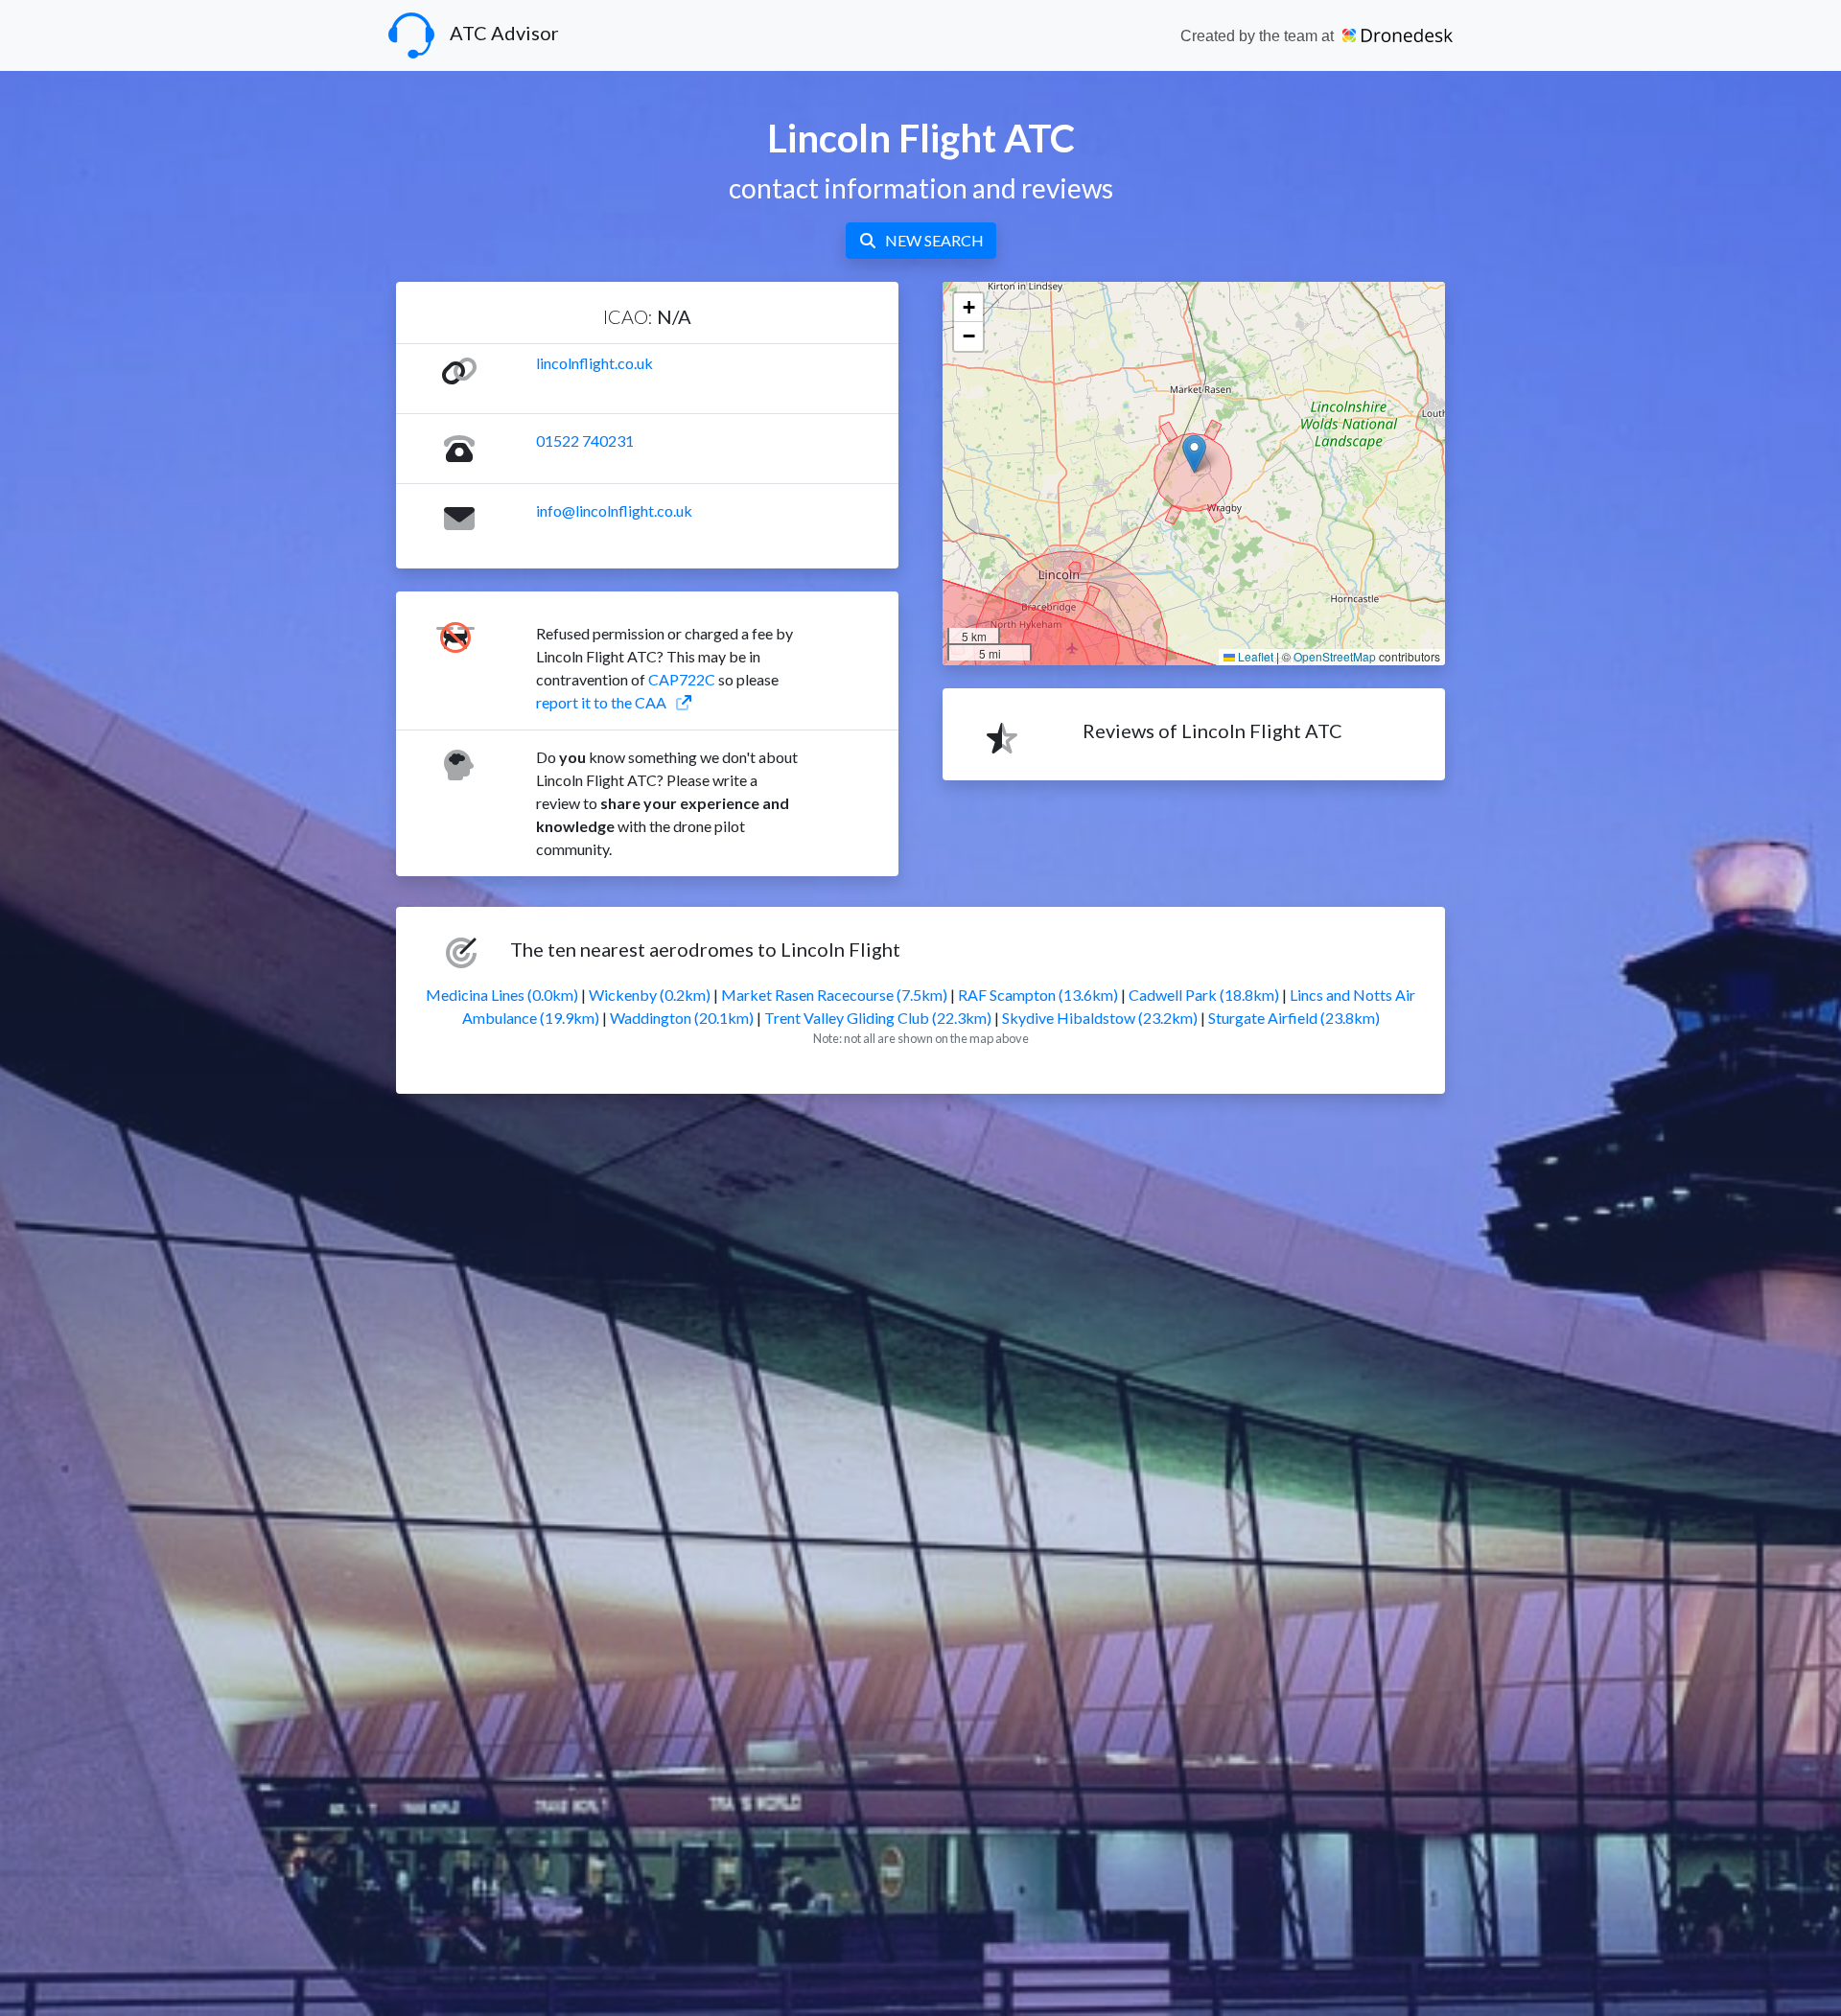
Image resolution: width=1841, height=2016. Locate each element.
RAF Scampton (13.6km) (1038, 995)
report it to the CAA (601, 702)
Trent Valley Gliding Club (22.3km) (878, 1018)
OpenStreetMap (1335, 656)
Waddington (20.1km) (682, 1018)
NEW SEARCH (934, 240)
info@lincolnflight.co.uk (614, 510)
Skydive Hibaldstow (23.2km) (1100, 1018)
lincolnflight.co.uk (594, 363)
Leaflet (1254, 656)
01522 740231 (585, 440)
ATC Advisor (504, 33)
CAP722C (682, 679)
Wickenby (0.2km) (650, 995)
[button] (1194, 454)
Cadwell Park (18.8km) (1204, 995)
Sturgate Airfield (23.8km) (1294, 1018)
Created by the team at (1259, 36)
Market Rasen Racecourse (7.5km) (834, 995)
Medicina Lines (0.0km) (502, 995)
